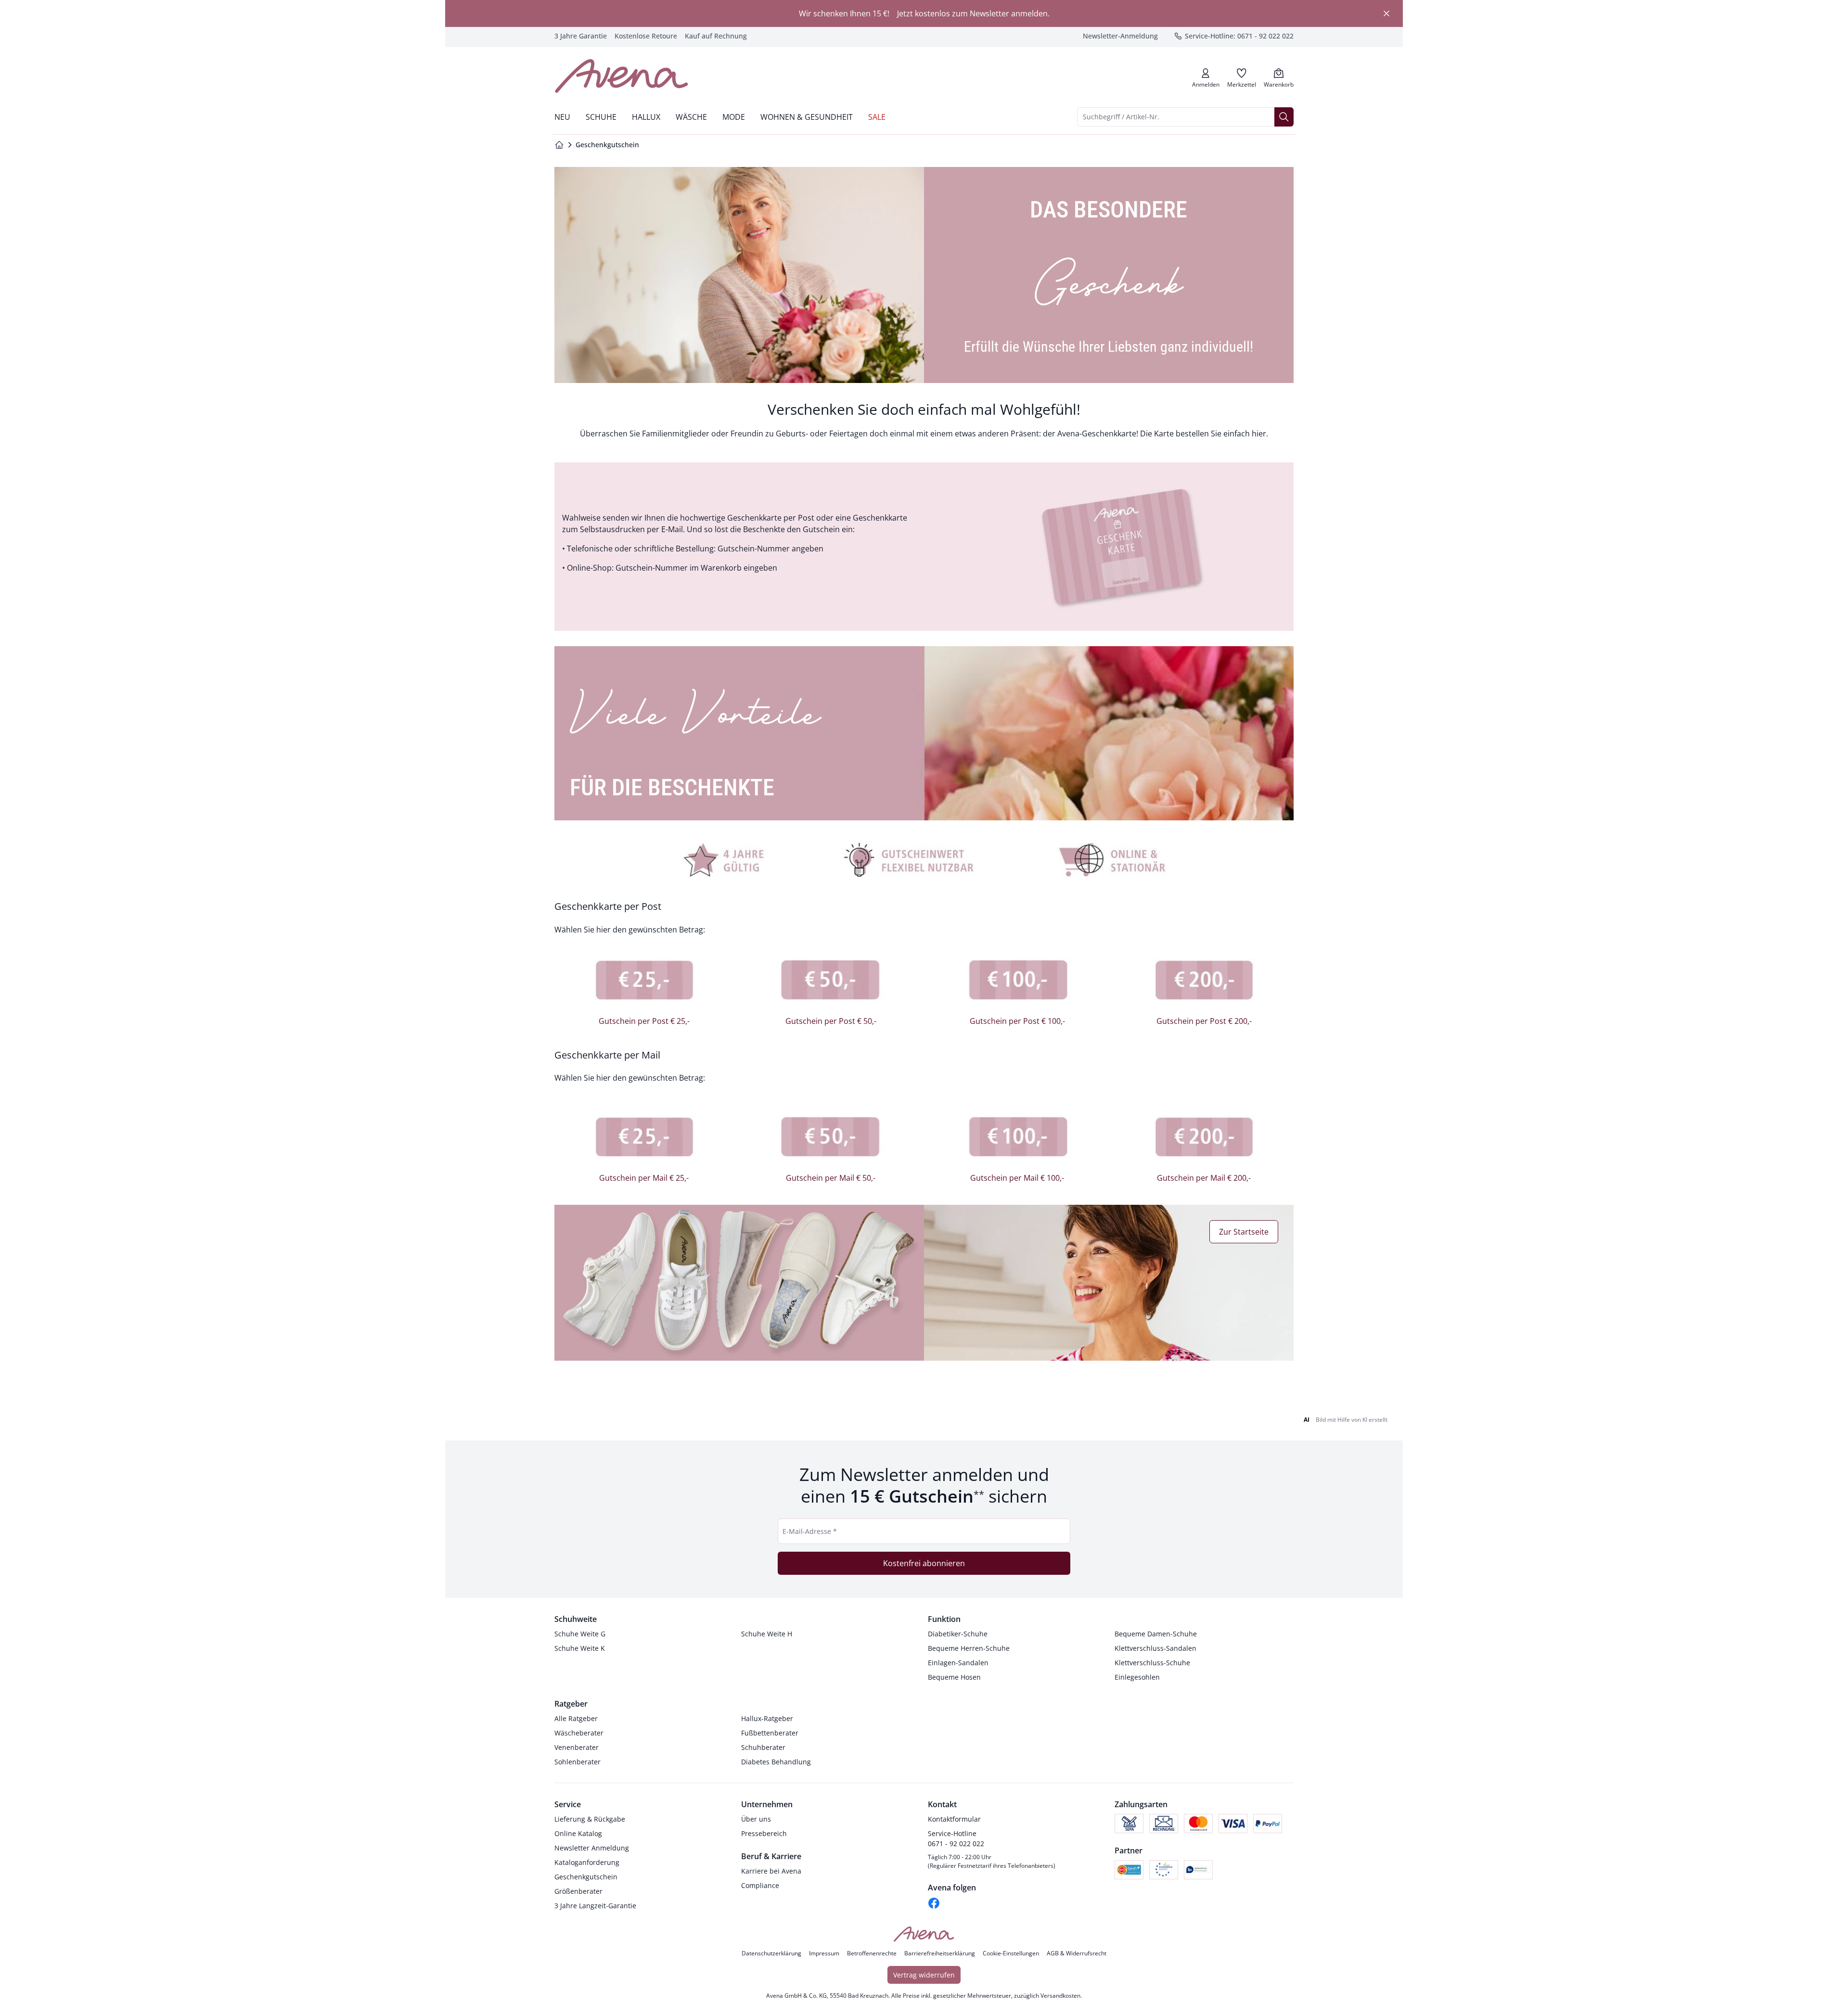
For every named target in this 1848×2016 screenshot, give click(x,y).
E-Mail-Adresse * (810, 1531)
